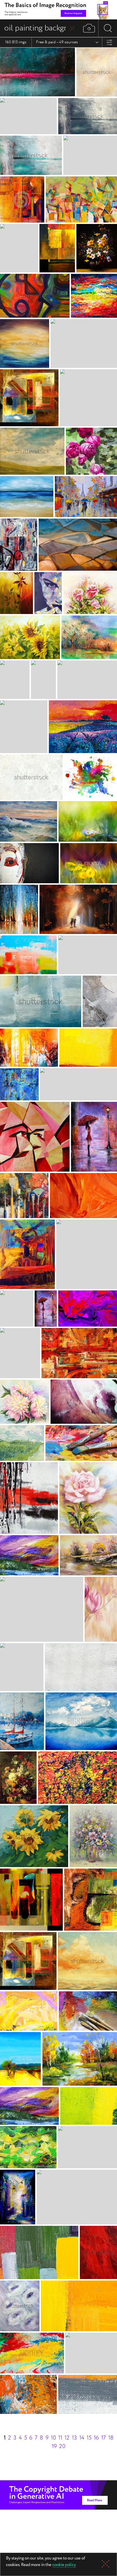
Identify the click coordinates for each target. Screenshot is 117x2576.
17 (104, 2438)
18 (111, 2438)
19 (54, 2447)
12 (67, 2438)
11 (60, 2438)
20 (62, 2447)
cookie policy (64, 2565)
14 (82, 2438)
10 (53, 2438)
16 (96, 2438)
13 (74, 2438)
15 (89, 2438)
